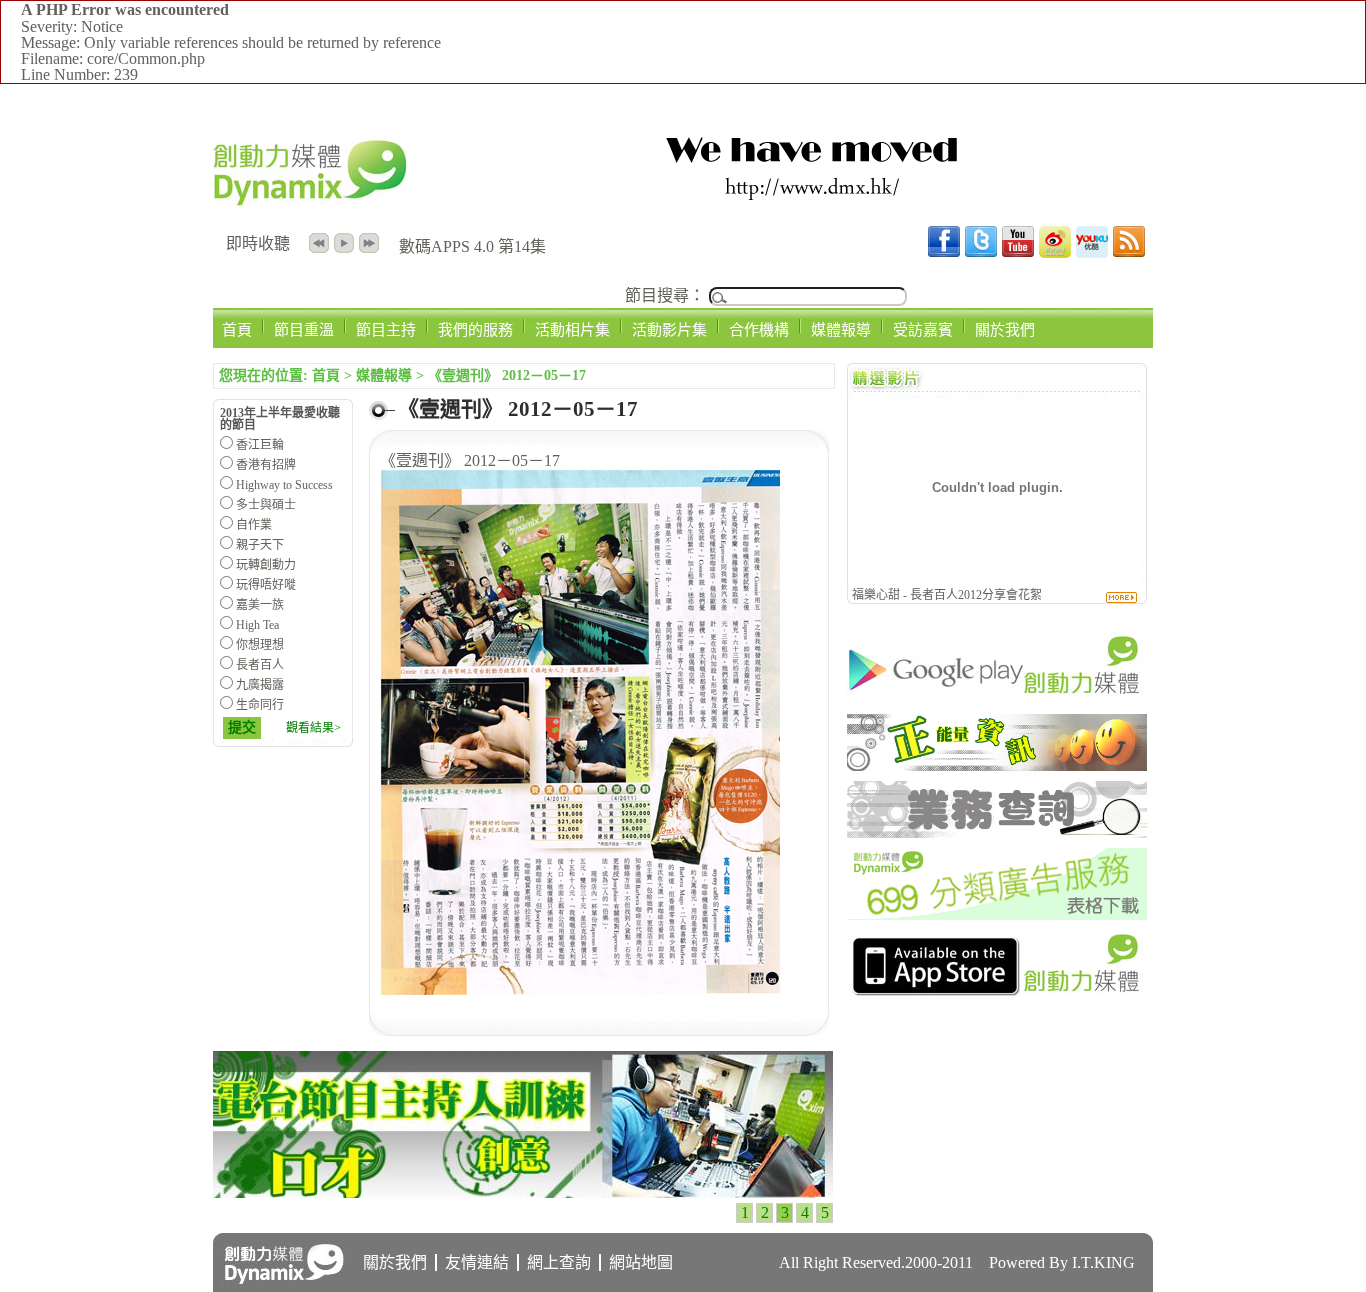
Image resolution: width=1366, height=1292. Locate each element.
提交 (242, 727)
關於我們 (1005, 329)
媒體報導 (841, 329)
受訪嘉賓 (923, 329)
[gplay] (997, 698)
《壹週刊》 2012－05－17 (507, 375)
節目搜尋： (665, 295)
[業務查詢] (997, 832)
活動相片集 (572, 329)
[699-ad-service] (997, 914)
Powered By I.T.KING (1062, 1262)
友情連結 (477, 1262)
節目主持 (386, 329)
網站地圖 (641, 1262)
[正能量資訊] (997, 765)
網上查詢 (559, 1262)
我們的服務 (475, 329)
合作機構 (759, 329)
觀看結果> (313, 728)
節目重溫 (304, 329)
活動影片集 (669, 329)
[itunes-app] (997, 996)
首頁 (237, 329)
